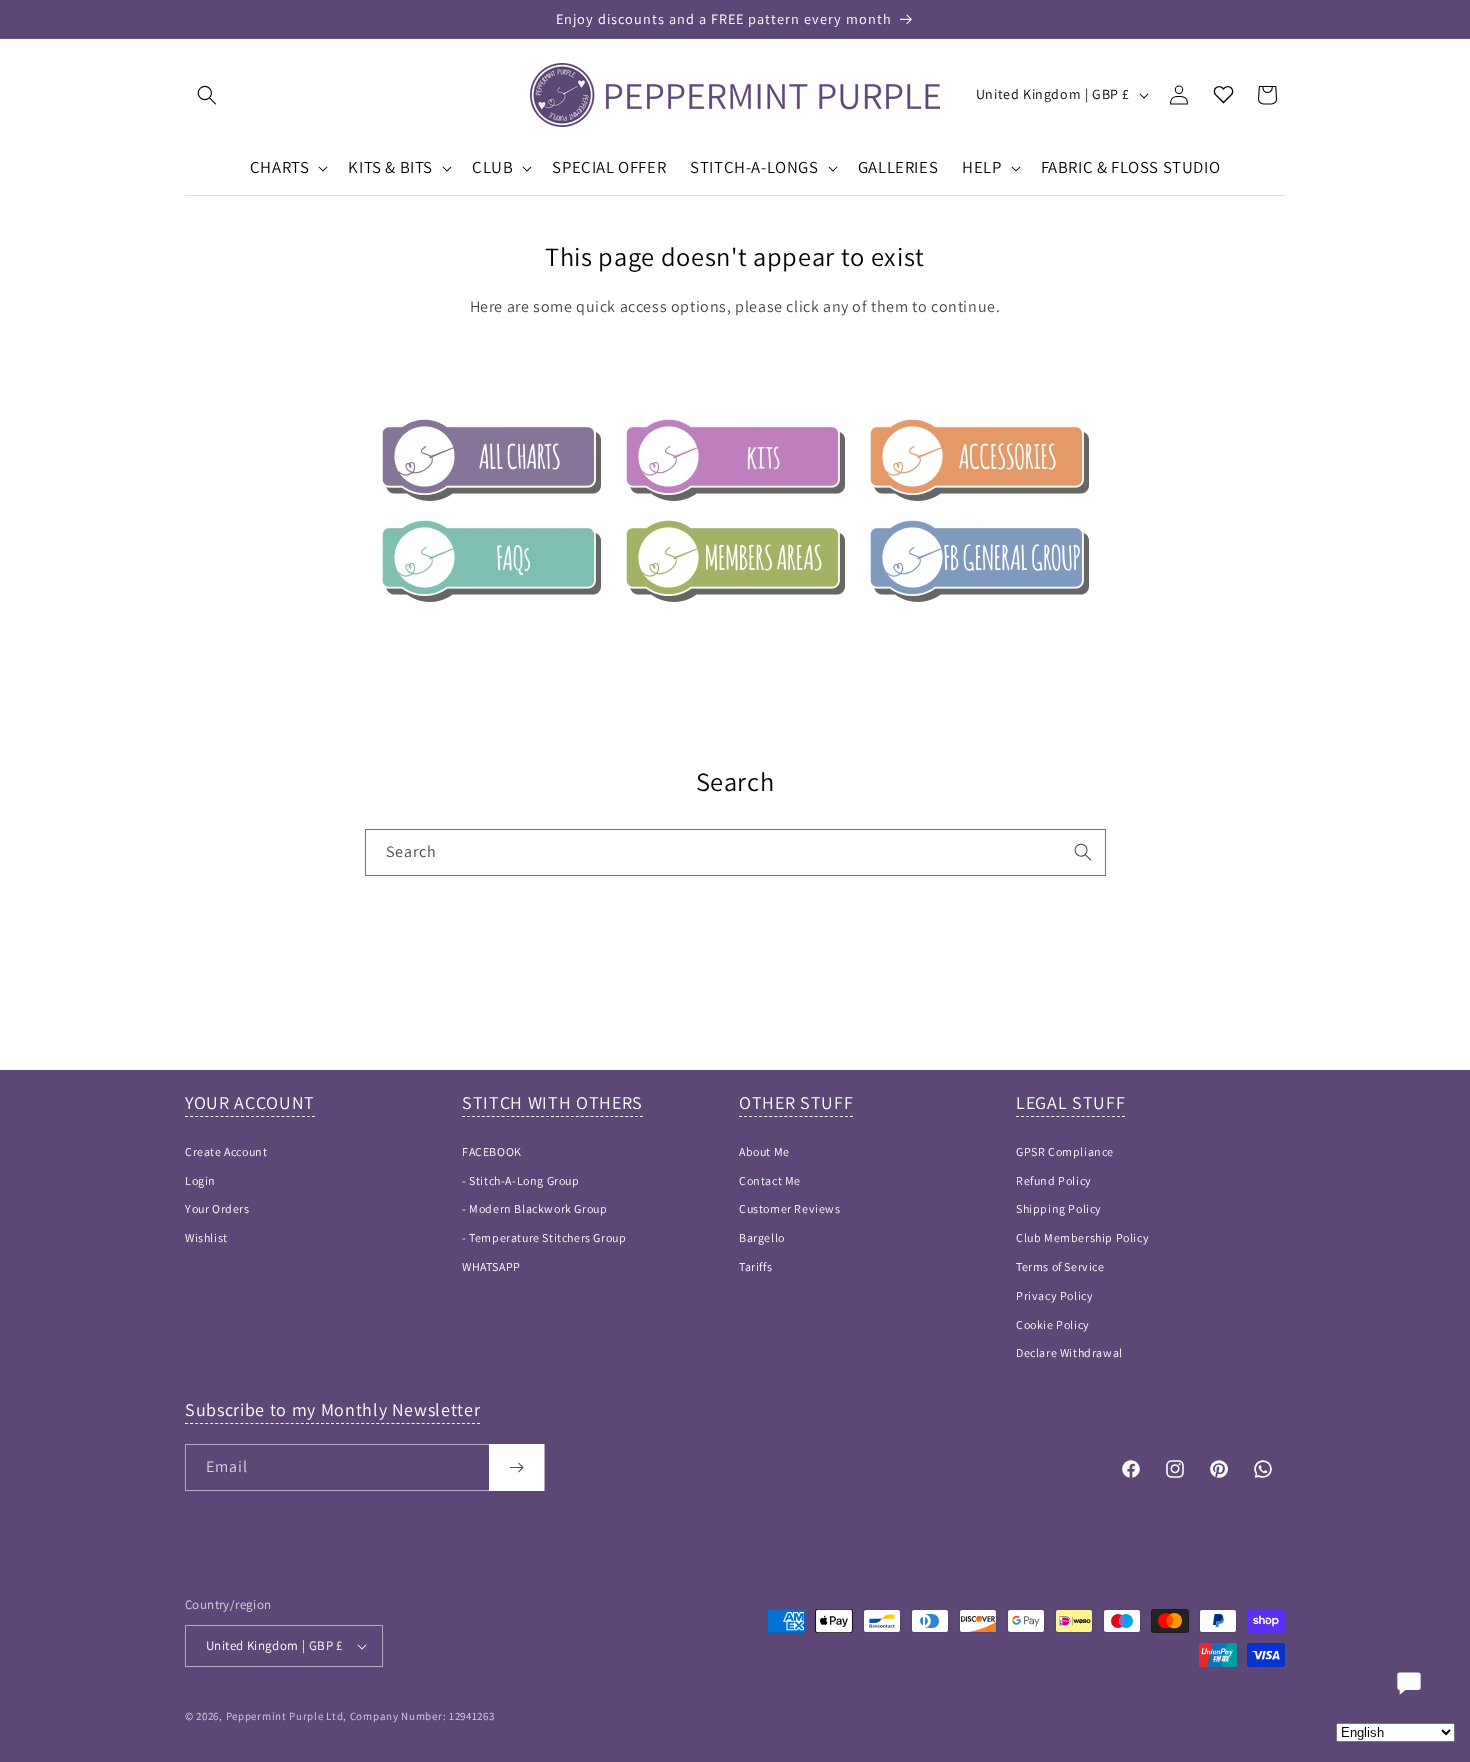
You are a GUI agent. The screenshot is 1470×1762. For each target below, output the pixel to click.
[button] (207, 95)
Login (200, 1180)
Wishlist (206, 1237)
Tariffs (755, 1266)
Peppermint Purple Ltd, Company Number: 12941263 (360, 1716)
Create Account (226, 1151)
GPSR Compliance (1065, 1151)
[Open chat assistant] (1409, 1683)
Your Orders (217, 1208)
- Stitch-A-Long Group (521, 1180)
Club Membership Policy (1082, 1237)
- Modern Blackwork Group (534, 1208)
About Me (764, 1151)
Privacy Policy (1054, 1295)
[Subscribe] (516, 1467)
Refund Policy (1054, 1180)
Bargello (762, 1237)
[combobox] (735, 852)
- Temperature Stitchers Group (544, 1237)
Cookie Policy (1053, 1324)
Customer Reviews (790, 1208)
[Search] (1083, 852)
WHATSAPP (491, 1266)
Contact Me (770, 1180)
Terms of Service (1060, 1266)
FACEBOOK (492, 1151)
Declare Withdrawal (1069, 1352)
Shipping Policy (1059, 1208)
